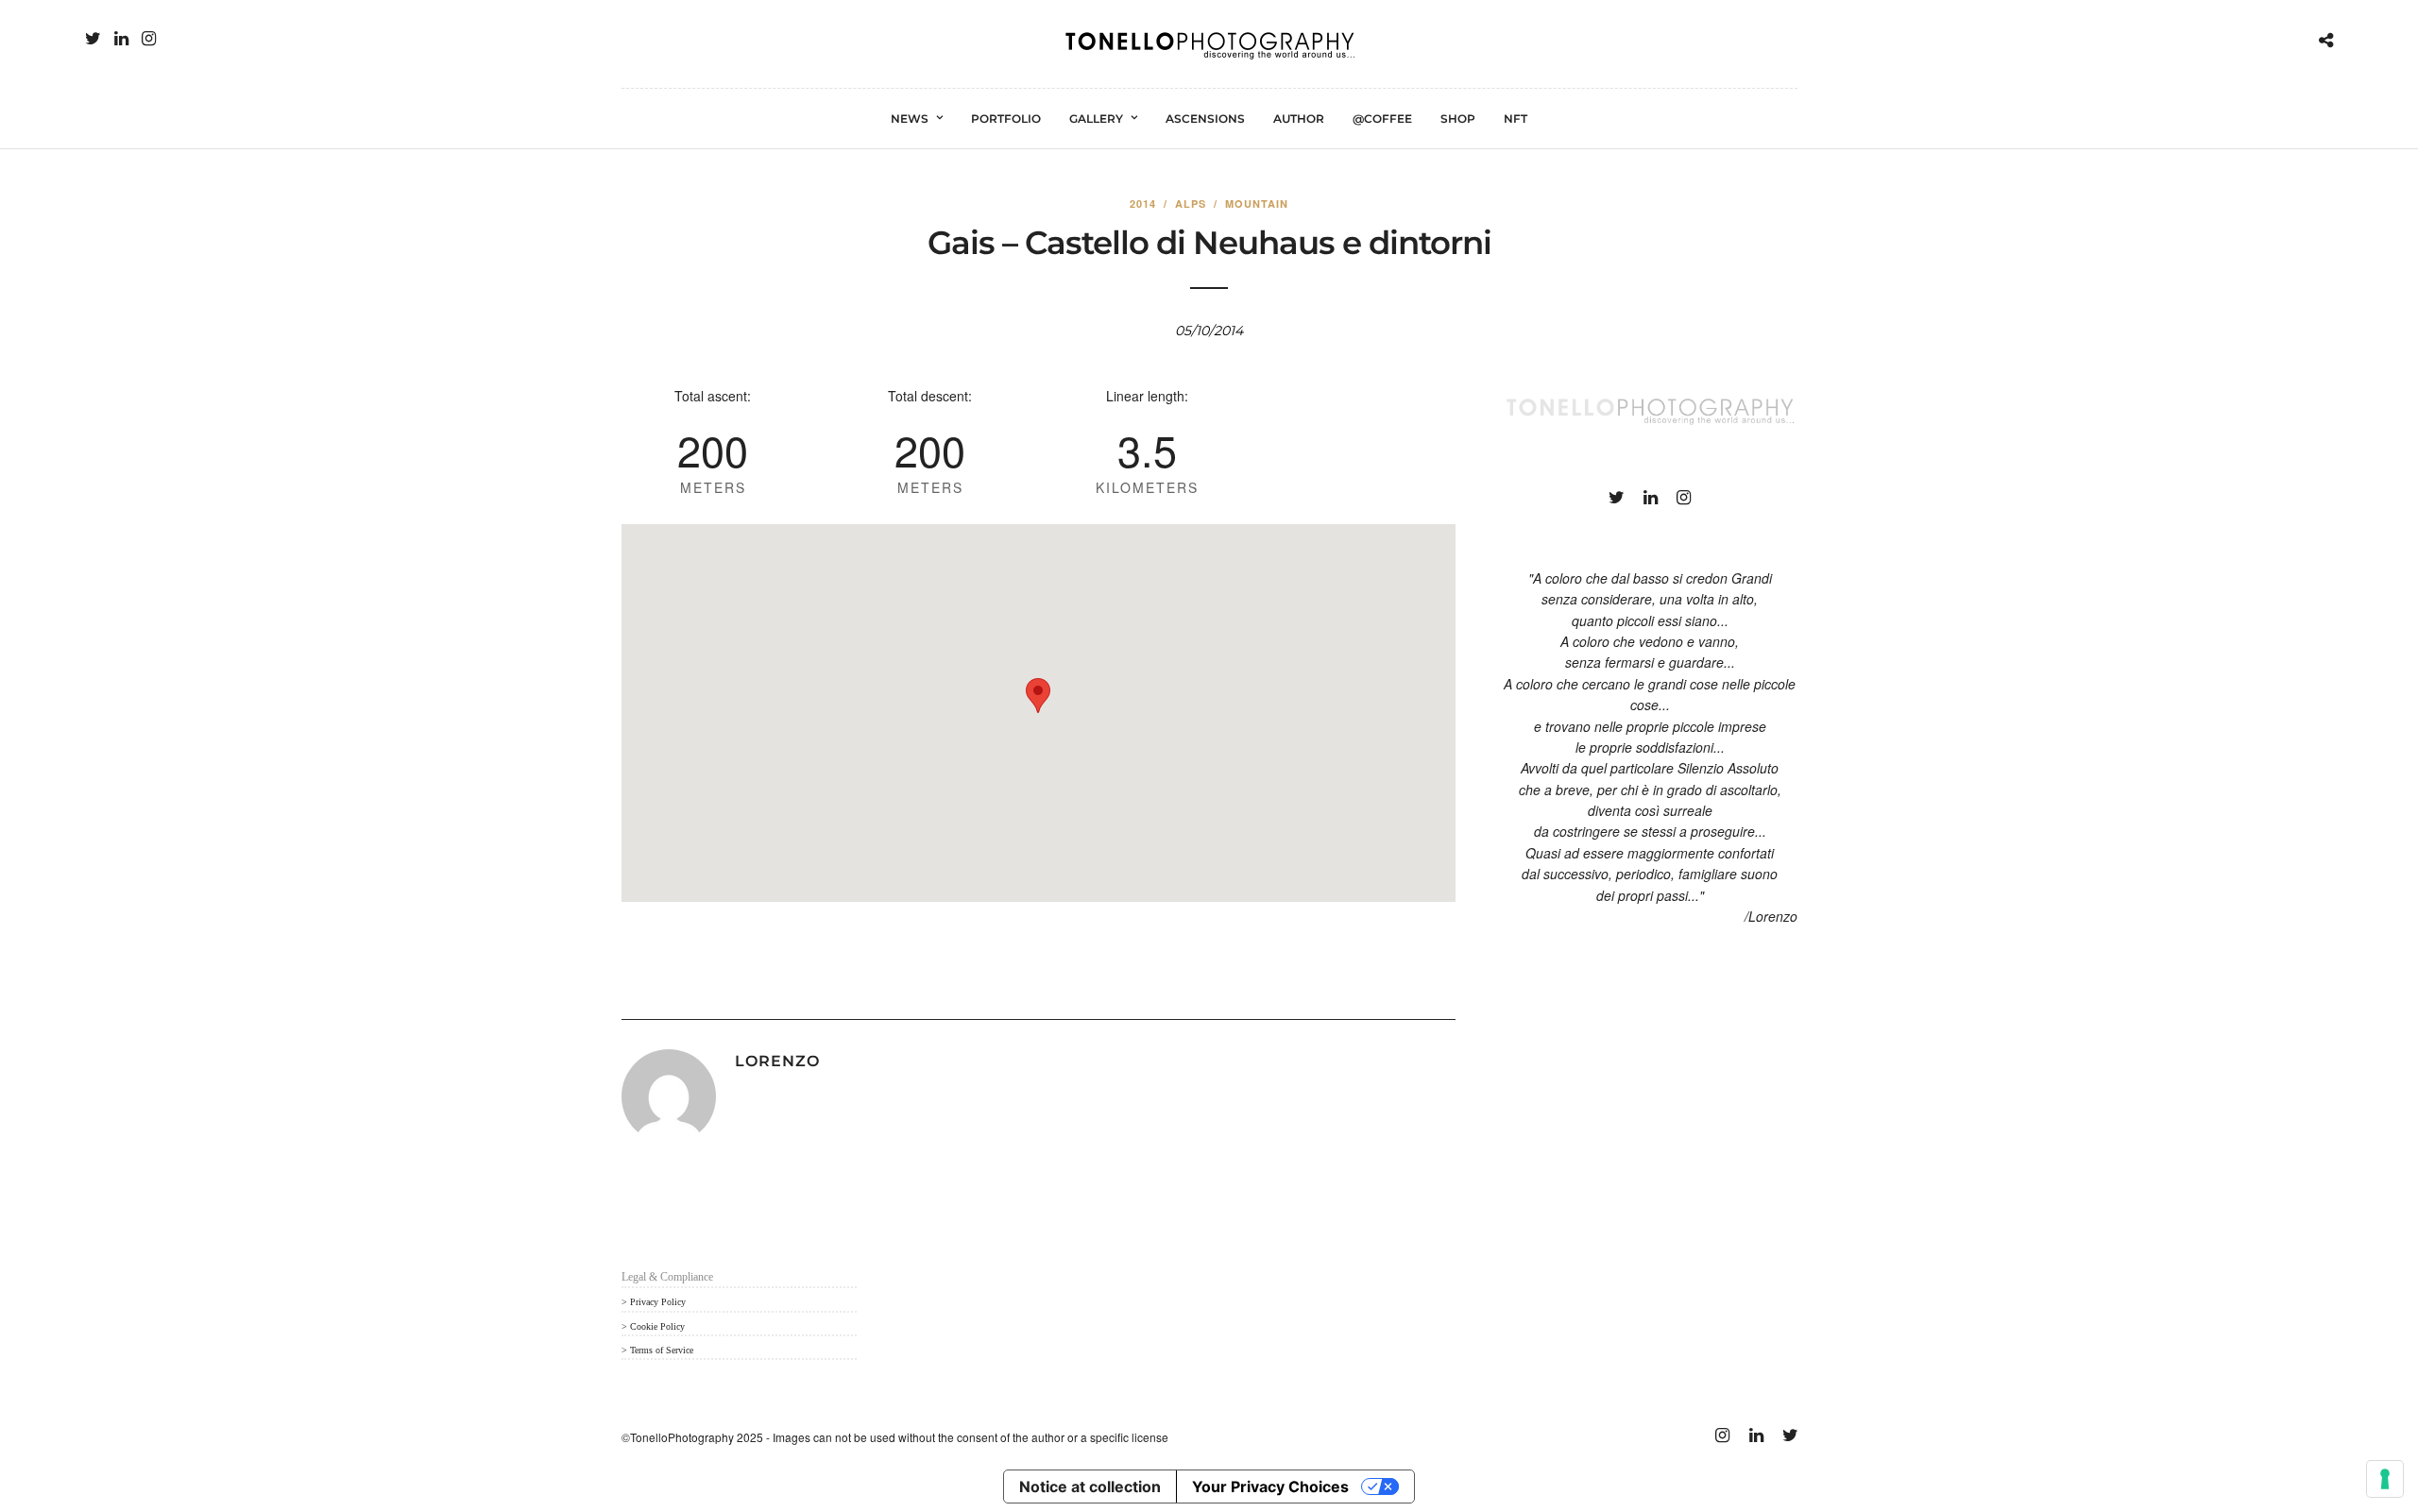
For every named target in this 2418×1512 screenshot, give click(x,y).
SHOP (1458, 119)
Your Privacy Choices (1270, 1487)
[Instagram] (149, 39)
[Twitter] (93, 39)
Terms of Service (662, 1350)
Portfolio (1006, 119)
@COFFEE (1382, 119)
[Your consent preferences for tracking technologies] (2385, 1479)
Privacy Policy (658, 1302)
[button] (1038, 696)
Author (1299, 119)
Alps (1191, 204)
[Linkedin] (121, 39)
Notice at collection (1090, 1487)
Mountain (1257, 204)
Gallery (1096, 119)
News (910, 119)
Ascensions (1205, 119)
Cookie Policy (657, 1326)
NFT (1516, 119)
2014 (1143, 204)
